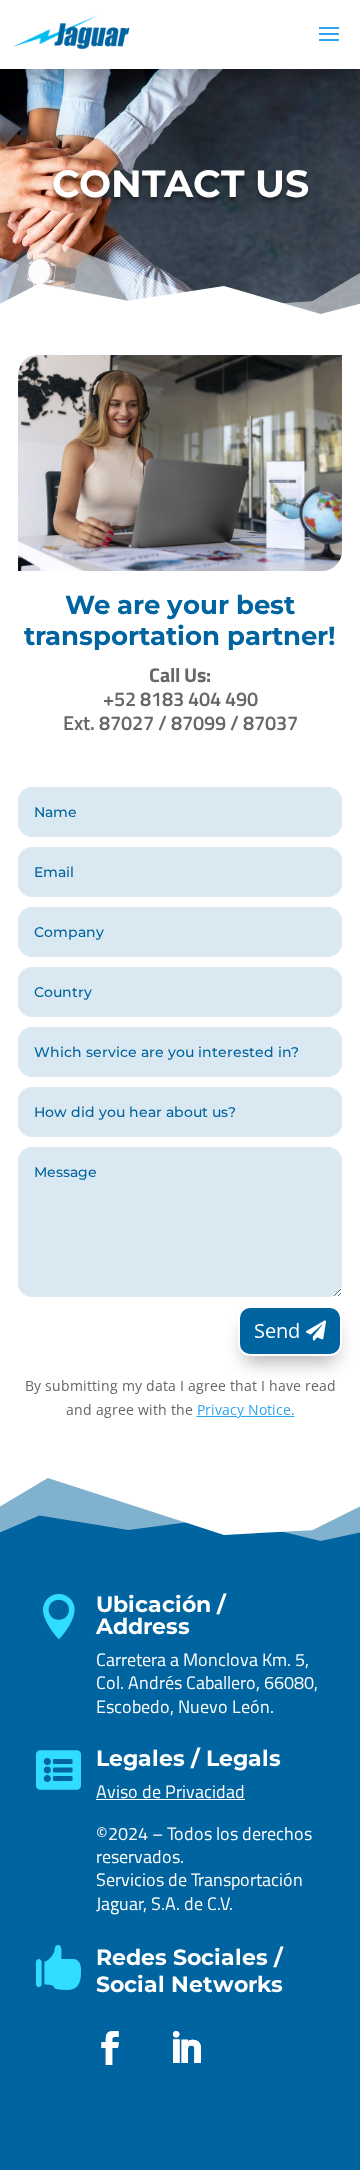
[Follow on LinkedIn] (186, 2048)
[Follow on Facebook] (110, 2048)
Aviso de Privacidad (170, 1791)
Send (277, 1330)
